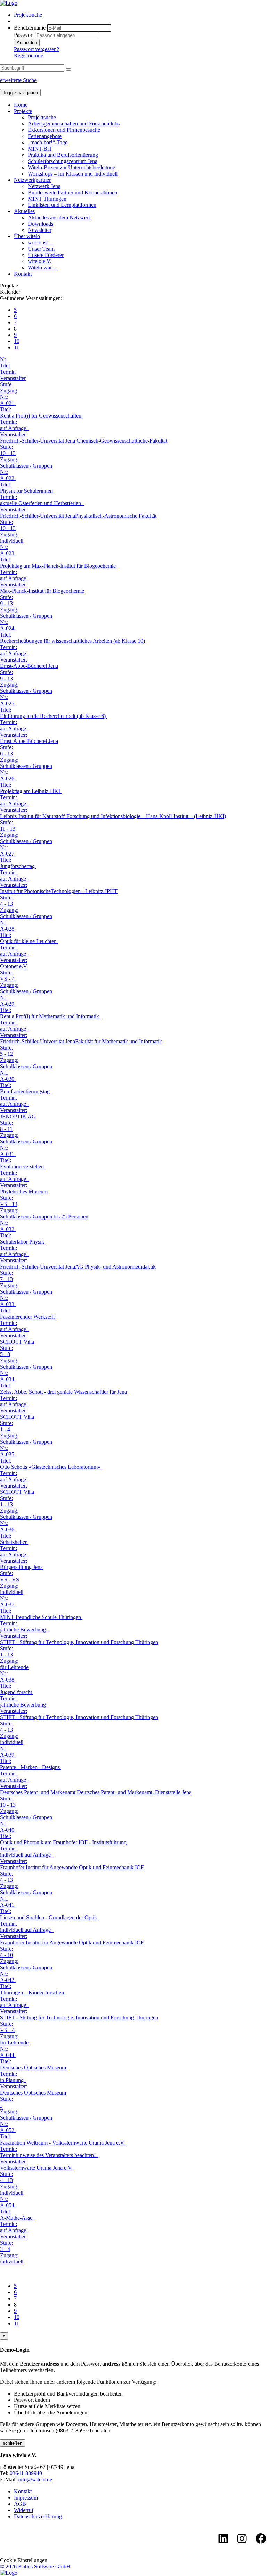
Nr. (3, 359)
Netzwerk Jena (44, 186)
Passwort (24, 35)
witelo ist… (41, 242)
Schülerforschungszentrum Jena (63, 161)
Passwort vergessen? (37, 49)
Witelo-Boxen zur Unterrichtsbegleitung (72, 167)
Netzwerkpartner (32, 180)
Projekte (23, 111)
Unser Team (41, 249)
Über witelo (27, 236)
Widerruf (24, 2510)
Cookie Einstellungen (24, 2560)
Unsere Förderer (46, 255)
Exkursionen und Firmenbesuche (64, 130)
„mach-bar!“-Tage (48, 142)
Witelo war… (43, 268)
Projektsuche (28, 15)
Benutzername (30, 28)
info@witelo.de (35, 2480)
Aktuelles (24, 211)
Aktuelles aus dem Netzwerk (59, 217)
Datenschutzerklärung (38, 2516)
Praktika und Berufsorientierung (63, 155)
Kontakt (23, 274)
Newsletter (40, 230)
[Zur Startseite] (9, 3)
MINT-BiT (40, 149)
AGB (20, 2504)
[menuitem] (140, 15)
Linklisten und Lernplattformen (62, 205)
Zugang (9, 391)
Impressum (26, 2498)
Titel (5, 366)
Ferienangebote (45, 136)
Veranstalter (13, 378)
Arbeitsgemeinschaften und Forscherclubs (74, 124)
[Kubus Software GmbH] (9, 2573)
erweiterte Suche (18, 80)
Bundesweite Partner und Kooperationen (72, 192)
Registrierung (29, 55)
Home (21, 105)
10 (17, 341)
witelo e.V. (40, 261)
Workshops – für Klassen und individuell (73, 174)
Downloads (41, 224)
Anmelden (27, 43)
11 (17, 347)
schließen (13, 2443)
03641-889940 (26, 2473)
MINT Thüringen (47, 199)
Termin (8, 372)
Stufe (6, 384)
